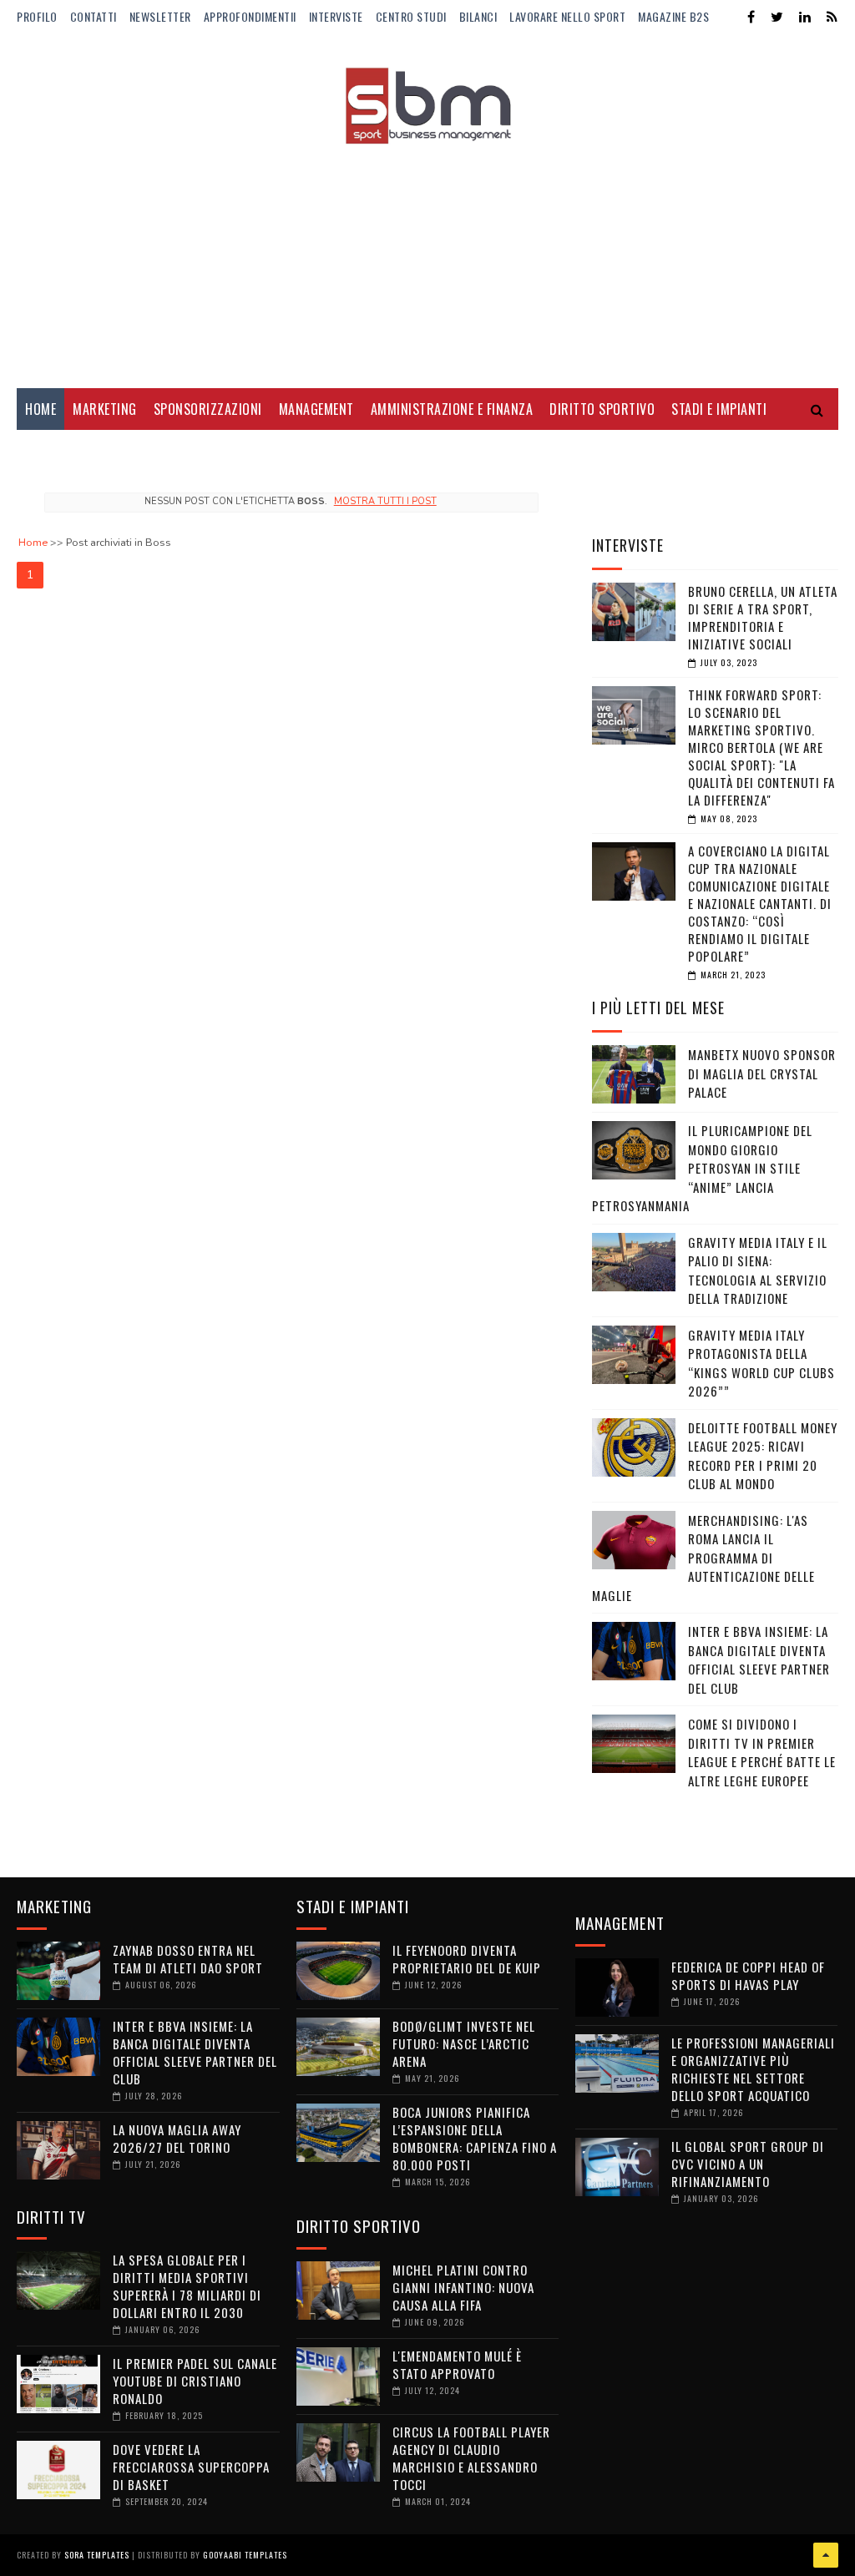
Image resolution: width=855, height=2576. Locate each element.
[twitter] (777, 17)
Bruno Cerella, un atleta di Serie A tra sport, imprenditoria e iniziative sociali (763, 617)
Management (316, 409)
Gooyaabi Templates (245, 2555)
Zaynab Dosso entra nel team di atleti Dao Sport (188, 1959)
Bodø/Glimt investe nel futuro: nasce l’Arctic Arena (464, 2043)
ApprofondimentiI (250, 16)
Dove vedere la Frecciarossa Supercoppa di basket (191, 2467)
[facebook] (751, 17)
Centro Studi (411, 16)
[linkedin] (805, 17)
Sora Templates (97, 2555)
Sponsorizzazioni (208, 409)
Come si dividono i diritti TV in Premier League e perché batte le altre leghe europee (762, 1752)
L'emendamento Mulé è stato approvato (457, 2364)
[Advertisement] (427, 255)
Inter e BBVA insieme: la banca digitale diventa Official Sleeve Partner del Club (759, 1659)
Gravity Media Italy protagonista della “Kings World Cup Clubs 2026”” (761, 1363)
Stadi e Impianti (719, 409)
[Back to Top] (826, 2555)
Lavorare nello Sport (567, 16)
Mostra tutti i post (385, 501)
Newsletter (160, 16)
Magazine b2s (673, 16)
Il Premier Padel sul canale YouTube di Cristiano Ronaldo (195, 2381)
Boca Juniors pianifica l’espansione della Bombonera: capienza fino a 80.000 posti (475, 2138)
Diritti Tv (55, 451)
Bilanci (478, 16)
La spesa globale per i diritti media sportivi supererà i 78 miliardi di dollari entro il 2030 (187, 2286)
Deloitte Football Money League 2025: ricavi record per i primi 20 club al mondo (763, 1456)
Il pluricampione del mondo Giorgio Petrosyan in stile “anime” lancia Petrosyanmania (702, 1168)
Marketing (105, 409)
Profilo (37, 16)
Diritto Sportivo (602, 409)
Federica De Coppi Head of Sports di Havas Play (748, 1975)
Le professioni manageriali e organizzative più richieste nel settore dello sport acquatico (753, 2069)
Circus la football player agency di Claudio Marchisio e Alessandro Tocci (471, 2458)
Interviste (336, 16)
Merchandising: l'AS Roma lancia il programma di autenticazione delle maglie (703, 1558)
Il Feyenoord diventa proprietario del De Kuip (467, 1959)
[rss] (832, 17)
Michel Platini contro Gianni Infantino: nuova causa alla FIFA (463, 2287)
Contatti (94, 16)
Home (40, 409)
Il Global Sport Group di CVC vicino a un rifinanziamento (748, 2164)
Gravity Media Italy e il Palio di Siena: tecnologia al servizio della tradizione (758, 1270)
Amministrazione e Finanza (452, 409)
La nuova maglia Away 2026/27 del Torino (177, 2138)
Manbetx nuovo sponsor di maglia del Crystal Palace (762, 1073)
